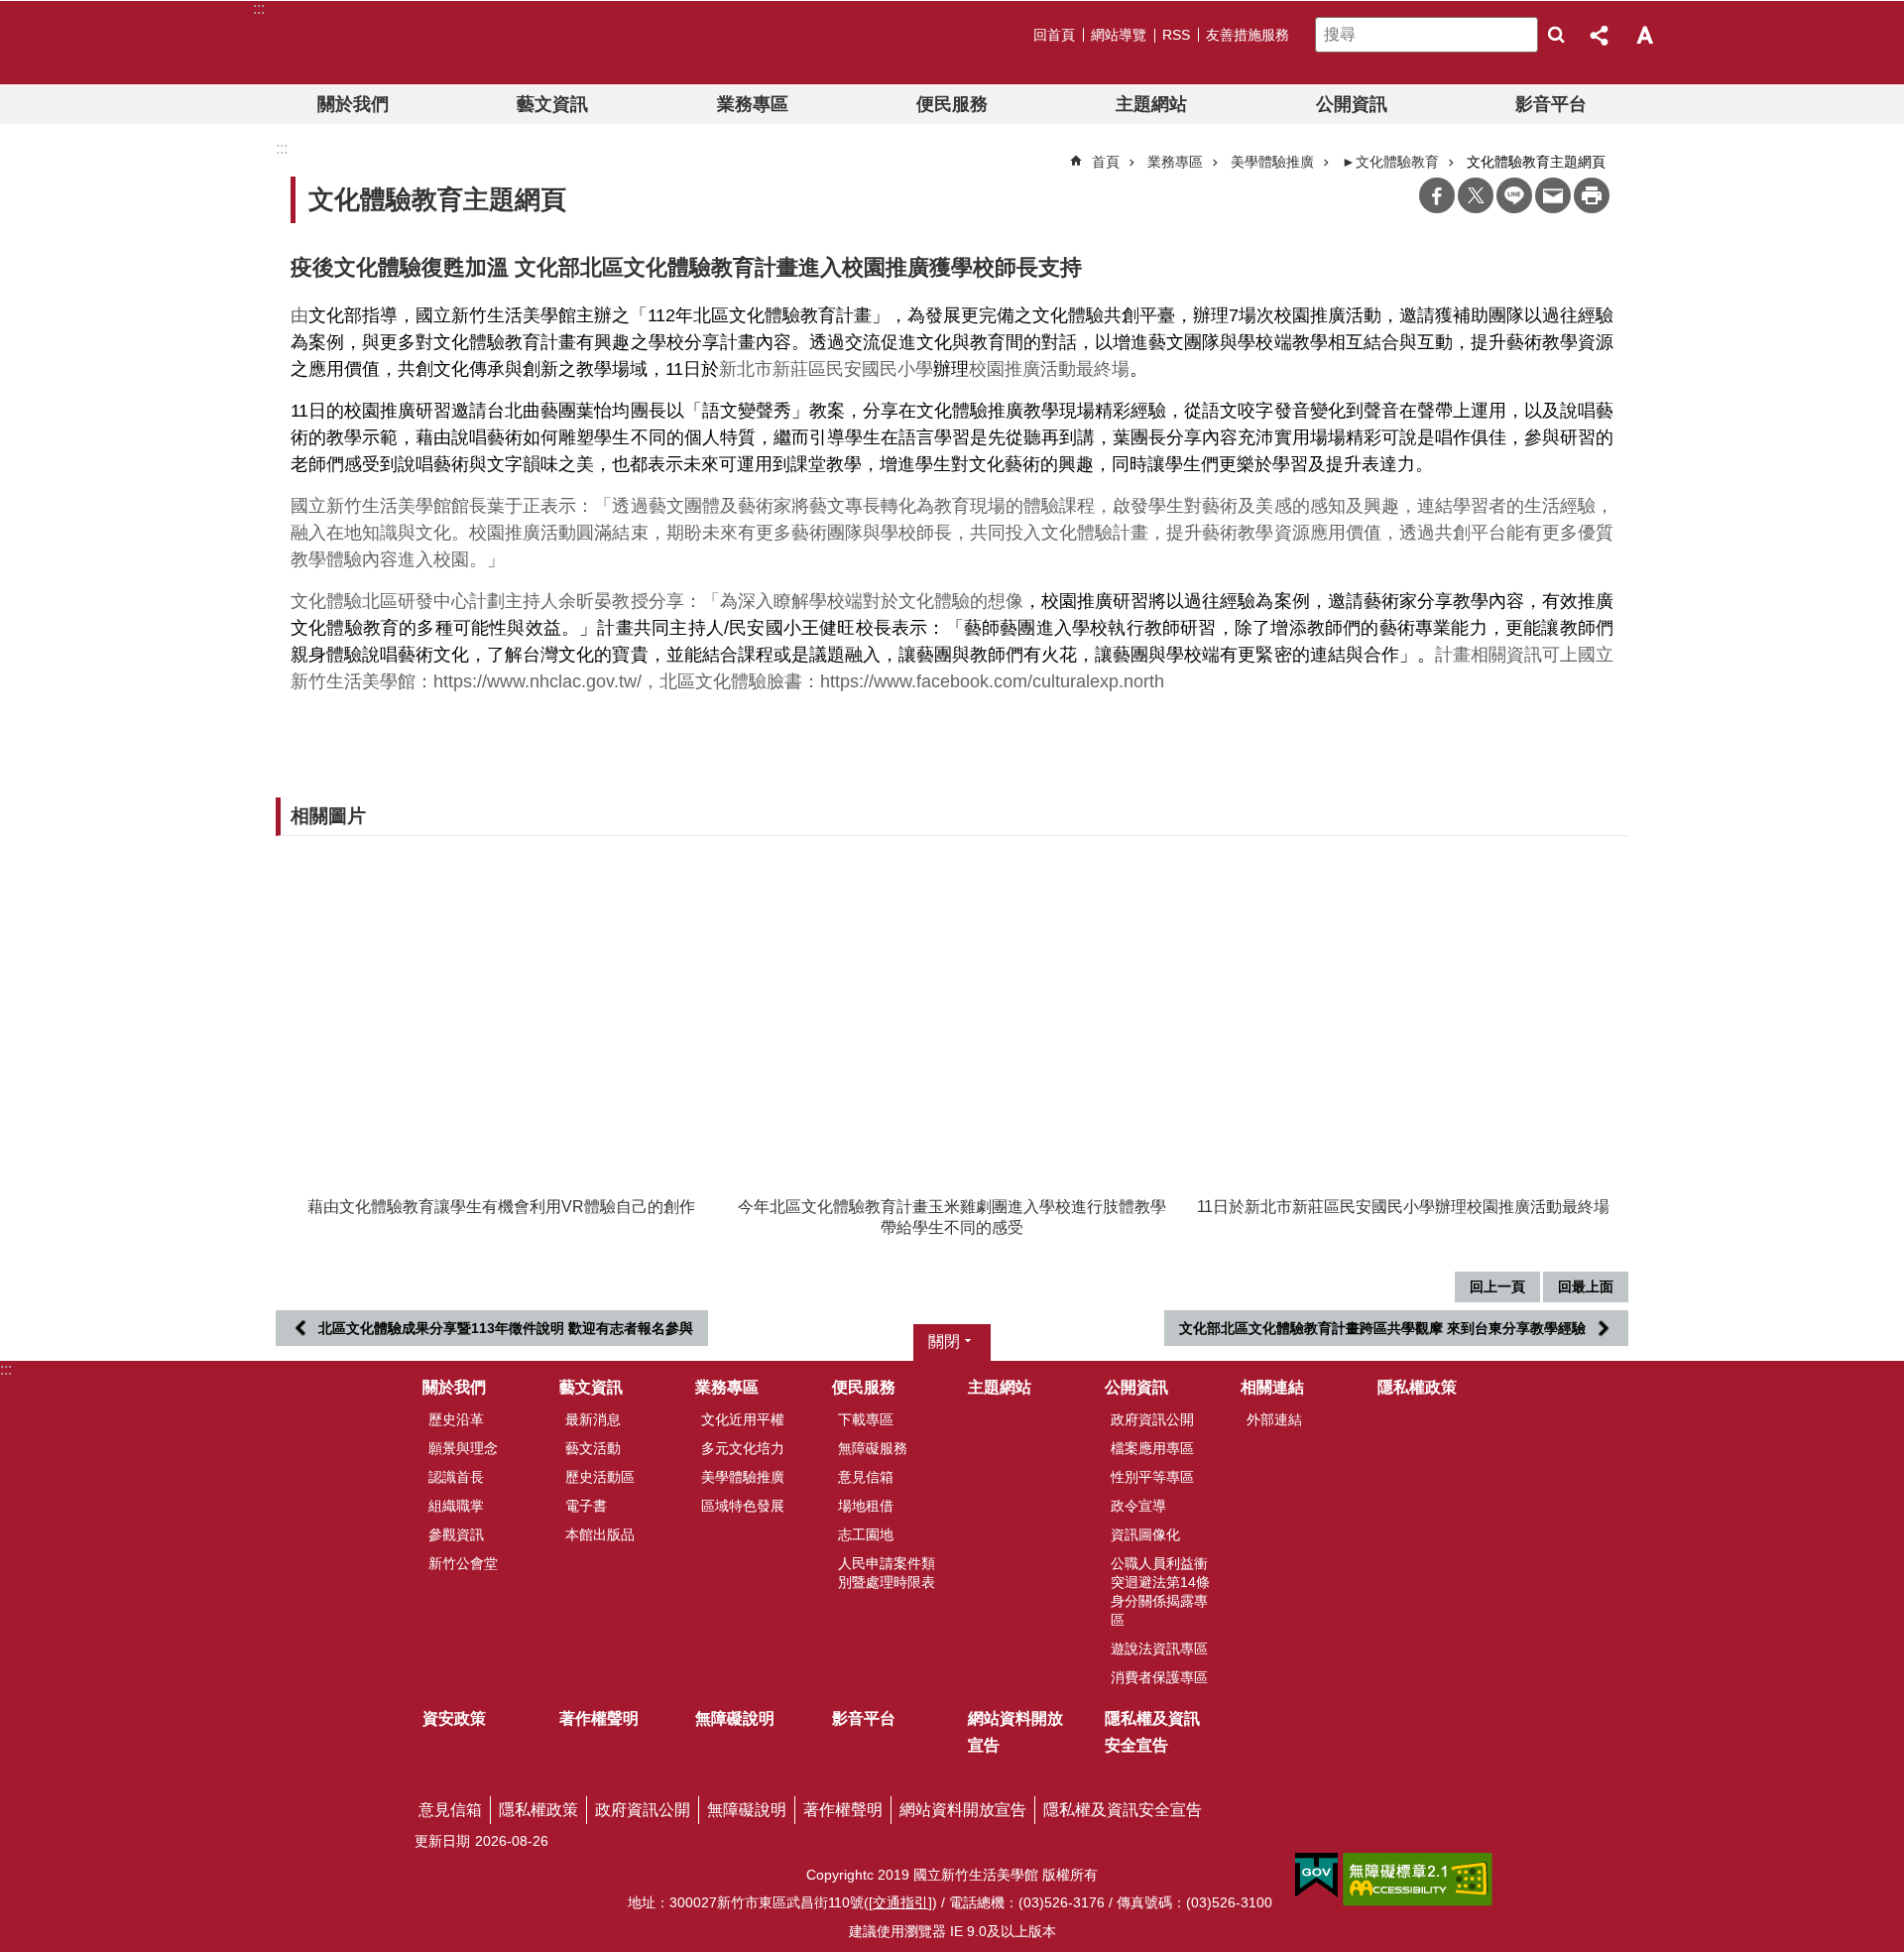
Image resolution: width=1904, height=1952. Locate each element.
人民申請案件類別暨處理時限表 (887, 1573)
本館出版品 (600, 1534)
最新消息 (593, 1419)
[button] (501, 1016)
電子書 (586, 1506)
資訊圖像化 (1145, 1534)
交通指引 (900, 1902)
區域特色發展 (743, 1506)
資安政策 (454, 1718)
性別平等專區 (1152, 1477)
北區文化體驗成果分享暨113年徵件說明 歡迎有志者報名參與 (506, 1328)
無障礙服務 (873, 1448)
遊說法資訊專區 (1159, 1648)
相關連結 (1272, 1387)
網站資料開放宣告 (1015, 1732)
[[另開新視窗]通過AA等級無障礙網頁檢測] (1418, 1880)
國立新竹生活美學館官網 (380, 43)
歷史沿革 (456, 1419)
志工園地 (866, 1534)
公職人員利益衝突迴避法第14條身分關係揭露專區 (1160, 1591)
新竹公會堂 (463, 1563)
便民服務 (952, 104)
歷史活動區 (600, 1477)
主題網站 (1151, 104)
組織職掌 (456, 1506)
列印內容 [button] (1592, 195)
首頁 (1106, 162)
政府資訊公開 (1152, 1419)
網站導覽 (1119, 35)
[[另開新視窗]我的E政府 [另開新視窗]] (1316, 1876)
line (1514, 195)
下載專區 (866, 1419)
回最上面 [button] (1586, 1286)
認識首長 (456, 1477)
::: (6, 1369)
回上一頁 (1497, 1286)
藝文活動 (593, 1448)
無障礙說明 (735, 1718)
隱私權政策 (1417, 1387)
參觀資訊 (456, 1534)
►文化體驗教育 (1390, 162)
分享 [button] (1601, 35)
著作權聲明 (599, 1718)
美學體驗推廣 (1272, 162)
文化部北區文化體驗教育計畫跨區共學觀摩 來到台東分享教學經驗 (1382, 1328)
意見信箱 (866, 1477)
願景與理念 (463, 1448)
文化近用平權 (743, 1419)
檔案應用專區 (1152, 1448)
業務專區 (753, 104)
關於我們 (353, 104)
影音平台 (1551, 104)
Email (1553, 195)
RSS (1176, 35)
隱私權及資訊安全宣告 (1152, 1732)
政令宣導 (1138, 1506)
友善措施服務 (1248, 35)
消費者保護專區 (1159, 1677)
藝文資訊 (552, 104)
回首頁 (1054, 35)
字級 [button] (1644, 35)
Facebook (1437, 195)
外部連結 (1274, 1419)
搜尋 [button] (1556, 35)
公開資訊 (1352, 104)
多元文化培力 (743, 1448)
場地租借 (866, 1506)
